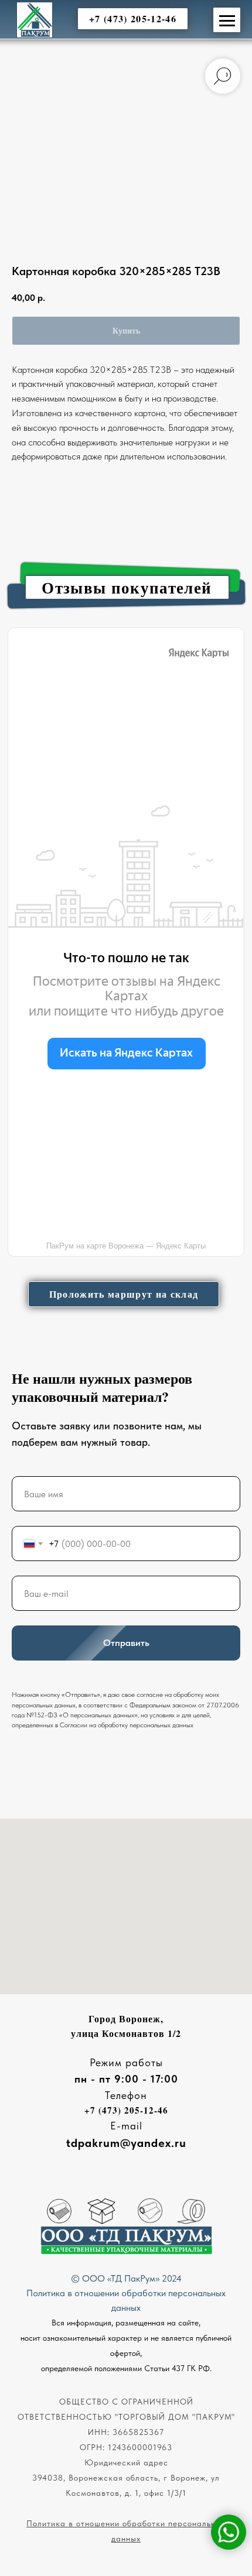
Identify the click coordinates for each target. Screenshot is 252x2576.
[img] (35, 20)
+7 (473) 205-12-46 (126, 2110)
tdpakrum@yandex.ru (126, 2143)
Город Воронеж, (126, 2018)
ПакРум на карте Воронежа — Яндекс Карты (126, 1246)
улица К (90, 2033)
